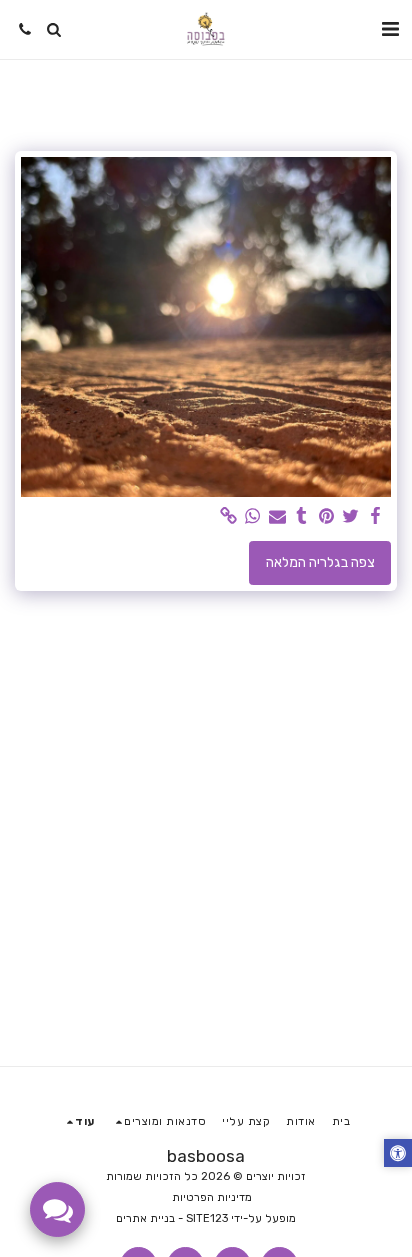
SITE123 (207, 1218)
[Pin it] (327, 516)
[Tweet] (351, 516)
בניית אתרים (145, 1218)
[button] (390, 29)
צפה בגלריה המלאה (320, 562)
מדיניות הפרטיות (212, 1197)
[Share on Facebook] (376, 516)
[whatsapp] (253, 516)
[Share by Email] (278, 516)
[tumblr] (302, 516)
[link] (229, 516)
